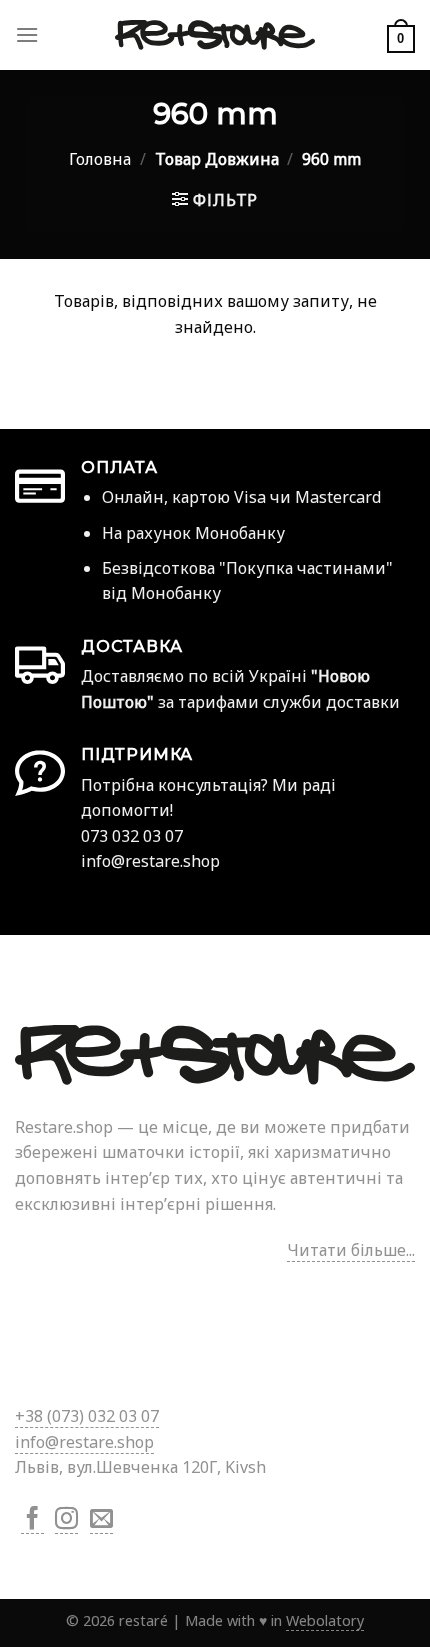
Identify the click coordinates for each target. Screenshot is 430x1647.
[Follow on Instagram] (66, 1520)
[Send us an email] (101, 1520)
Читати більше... (351, 1250)
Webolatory (325, 1620)
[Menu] (27, 34)
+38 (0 (87, 1416)
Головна (100, 159)
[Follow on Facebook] (32, 1520)
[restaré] (215, 35)
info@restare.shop (84, 1442)
